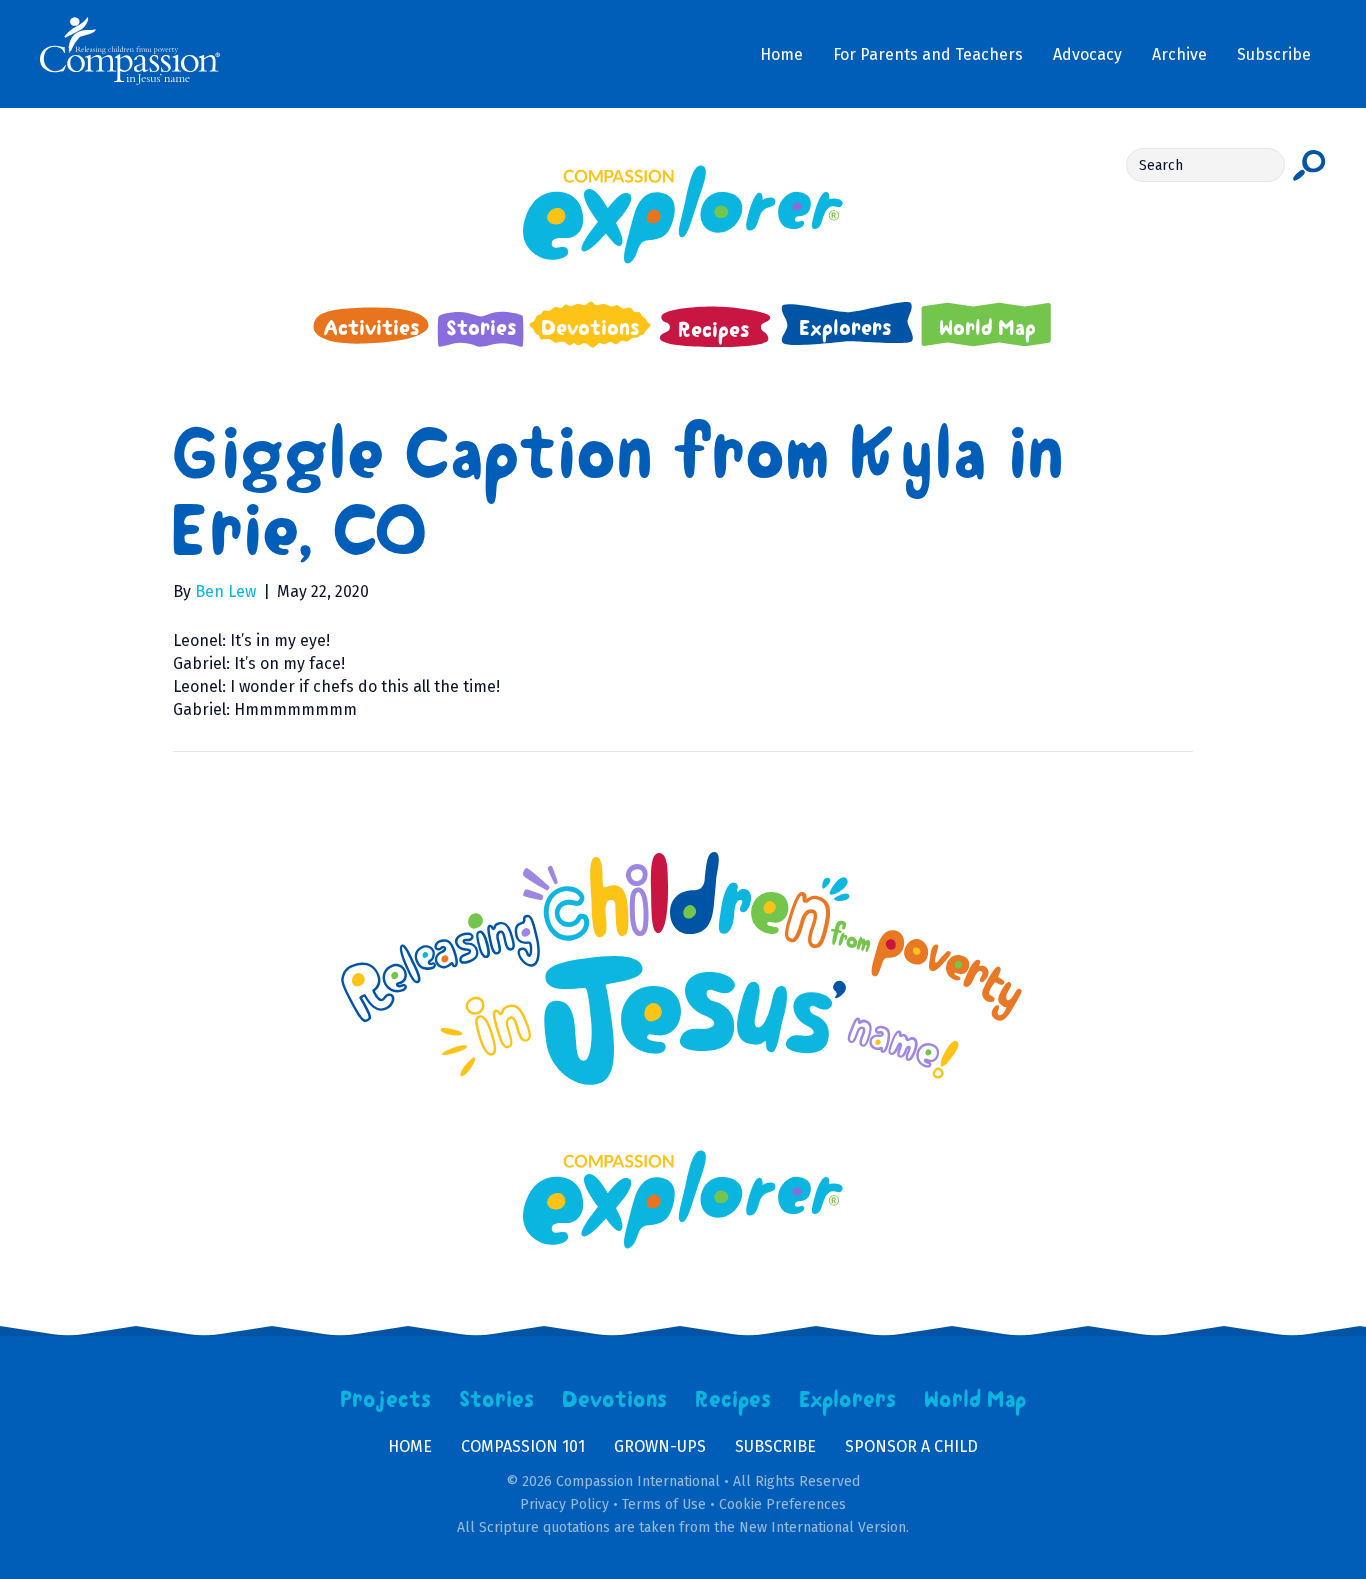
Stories (497, 1400)
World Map (975, 1400)
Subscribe (775, 1446)
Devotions (615, 1400)
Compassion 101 (523, 1446)
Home (410, 1446)
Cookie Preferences (782, 1504)
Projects (386, 1400)
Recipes (733, 1400)
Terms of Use (664, 1504)
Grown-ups (660, 1446)
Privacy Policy (564, 1504)
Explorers (848, 1400)
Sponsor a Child (911, 1446)
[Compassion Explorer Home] (683, 214)
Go (1309, 165)
